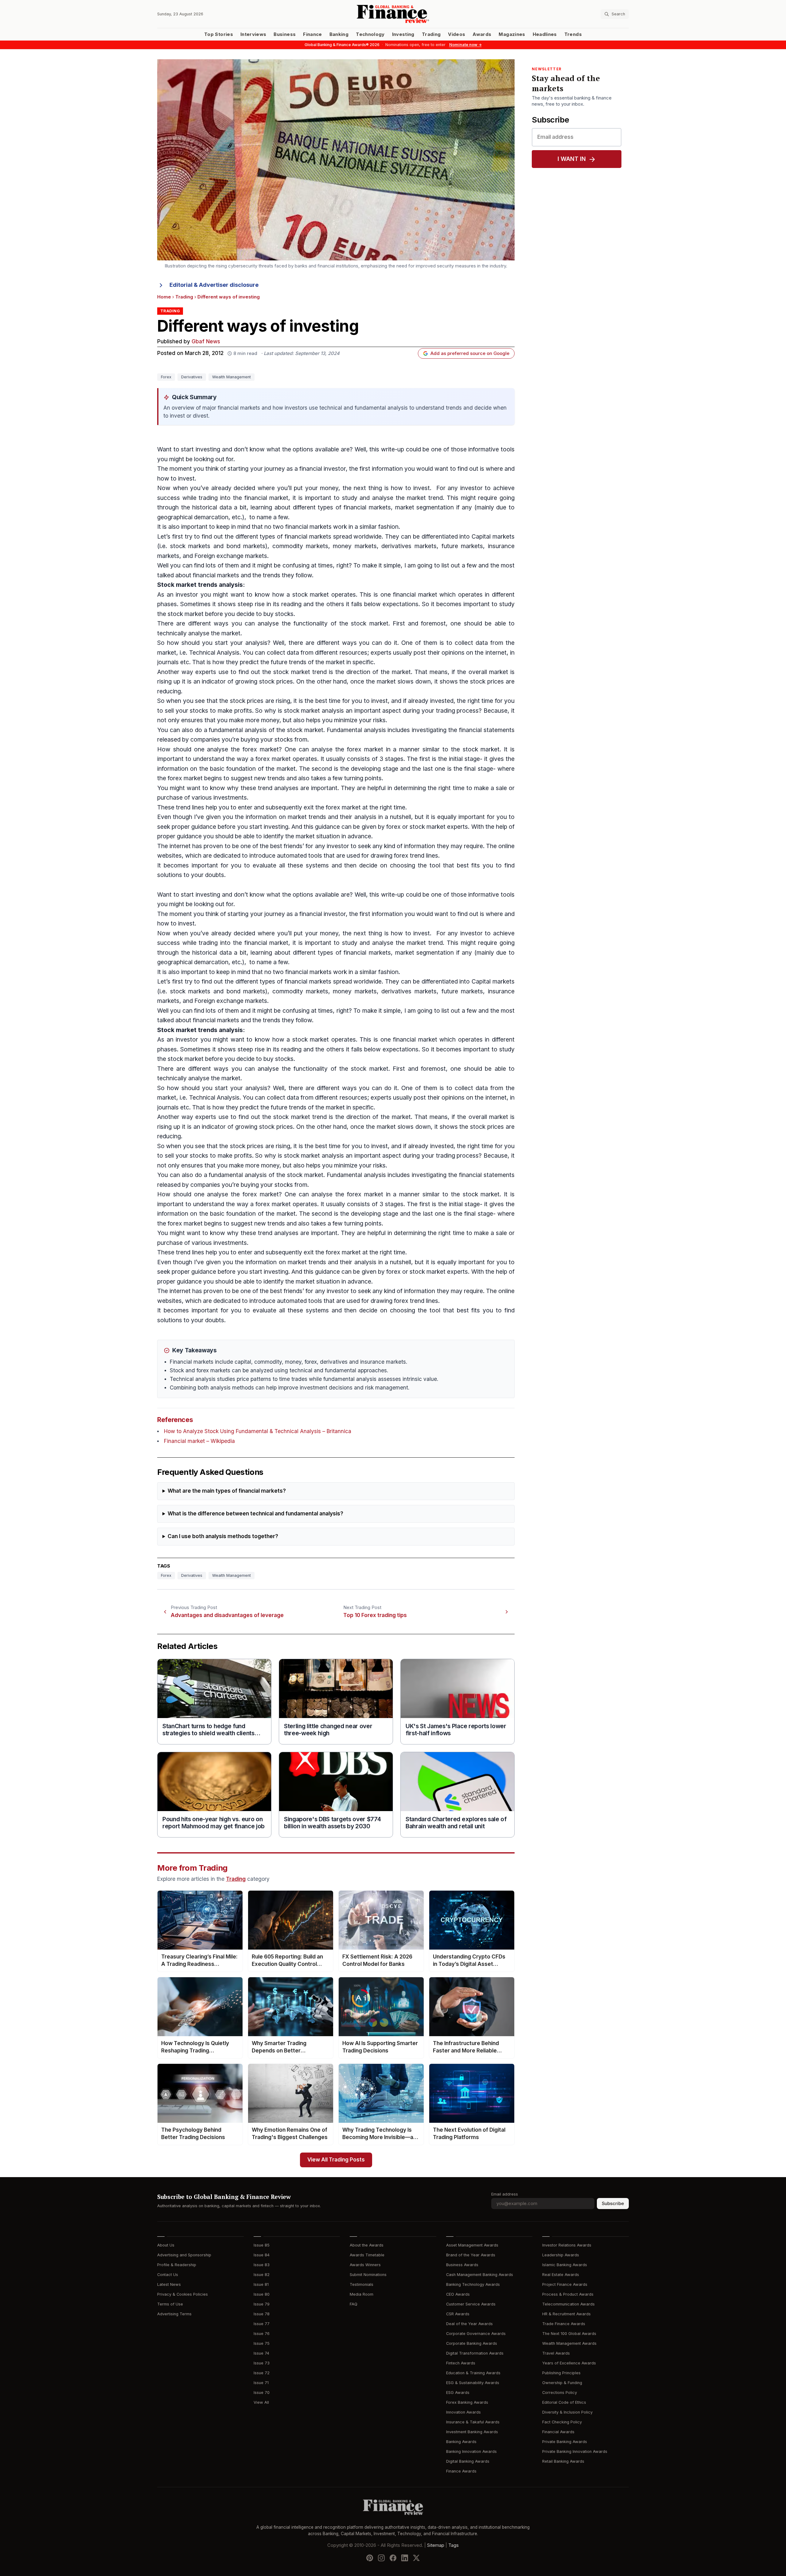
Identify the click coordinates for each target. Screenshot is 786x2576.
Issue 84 (262, 2255)
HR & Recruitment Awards (566, 2314)
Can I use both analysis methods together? (223, 1536)
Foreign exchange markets (231, 556)
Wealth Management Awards (569, 2343)
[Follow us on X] (416, 2558)
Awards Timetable (367, 2255)
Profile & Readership (177, 2265)
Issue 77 (262, 2324)
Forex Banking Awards (467, 2402)
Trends (573, 34)
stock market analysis (314, 711)
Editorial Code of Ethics (564, 2402)
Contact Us (168, 2275)
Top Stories (219, 34)
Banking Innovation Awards (471, 2451)
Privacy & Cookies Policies (183, 2294)
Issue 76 (262, 2334)
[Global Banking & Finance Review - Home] (393, 14)
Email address (505, 2194)
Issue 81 (261, 2284)
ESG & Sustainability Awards (473, 2383)
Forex (166, 377)
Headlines (545, 34)
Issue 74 (261, 2353)
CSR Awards (458, 2314)
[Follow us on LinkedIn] (405, 2558)
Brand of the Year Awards (471, 2255)
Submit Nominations (368, 2275)
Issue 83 (262, 2265)
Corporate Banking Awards (472, 2343)
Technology (370, 34)
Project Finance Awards (565, 2284)
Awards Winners (365, 2265)
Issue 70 (262, 2393)
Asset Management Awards (472, 2245)
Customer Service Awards (471, 2304)
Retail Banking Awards (563, 2461)
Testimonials (362, 2284)
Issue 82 (262, 2275)
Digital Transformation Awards (475, 2353)
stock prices (276, 682)
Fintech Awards (461, 2363)
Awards (482, 34)
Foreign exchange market (229, 1001)
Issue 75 (262, 2343)
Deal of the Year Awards (469, 2324)
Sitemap (436, 2545)
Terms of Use (170, 2304)
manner (409, 749)
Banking (339, 34)
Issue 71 (261, 2383)
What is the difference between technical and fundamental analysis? (255, 1514)
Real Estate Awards (561, 2275)
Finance (312, 34)
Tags (453, 2545)
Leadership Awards (561, 2255)
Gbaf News (206, 342)
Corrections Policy (560, 2393)
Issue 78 (262, 2314)
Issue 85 (262, 2245)
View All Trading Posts (336, 2160)
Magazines (512, 34)
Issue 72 (262, 2373)
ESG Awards (458, 2393)
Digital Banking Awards (468, 2461)
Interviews (253, 34)
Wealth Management (232, 377)
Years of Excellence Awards (569, 2363)
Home (164, 297)
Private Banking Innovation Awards (575, 2451)
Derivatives (192, 377)
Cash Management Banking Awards (480, 2275)
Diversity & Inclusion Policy (567, 2412)
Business (285, 34)
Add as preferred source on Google (470, 353)
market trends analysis (209, 585)
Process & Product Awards (568, 2294)
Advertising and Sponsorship (184, 2255)
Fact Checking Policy (562, 2422)
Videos (457, 34)
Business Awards (462, 2265)
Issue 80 (262, 2294)
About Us (166, 2245)
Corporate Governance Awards (476, 2334)
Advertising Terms (174, 2314)
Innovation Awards (463, 2412)
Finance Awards (461, 2471)
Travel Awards (556, 2353)
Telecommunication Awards (568, 2304)
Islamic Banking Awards (565, 2265)
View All (261, 2402)
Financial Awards (558, 2432)
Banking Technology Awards (473, 2284)
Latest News (169, 2284)
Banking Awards (461, 2442)
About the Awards (367, 2245)
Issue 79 (262, 2304)
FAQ (354, 2304)
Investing (403, 34)
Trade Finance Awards (564, 2324)
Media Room (362, 2294)
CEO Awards (458, 2294)
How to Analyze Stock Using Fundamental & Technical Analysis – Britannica (258, 1431)
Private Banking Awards (565, 2442)
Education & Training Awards (473, 2373)
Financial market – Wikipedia (199, 1441)
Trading (431, 34)
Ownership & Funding (562, 2383)
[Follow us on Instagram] (381, 2558)
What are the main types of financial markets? (227, 1491)
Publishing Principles (561, 2373)
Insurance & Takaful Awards (473, 2422)
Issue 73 (262, 2363)
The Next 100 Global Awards (569, 2334)
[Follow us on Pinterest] (370, 2558)
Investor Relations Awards (567, 2245)
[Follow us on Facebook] (393, 2558)
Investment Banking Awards (472, 2432)
